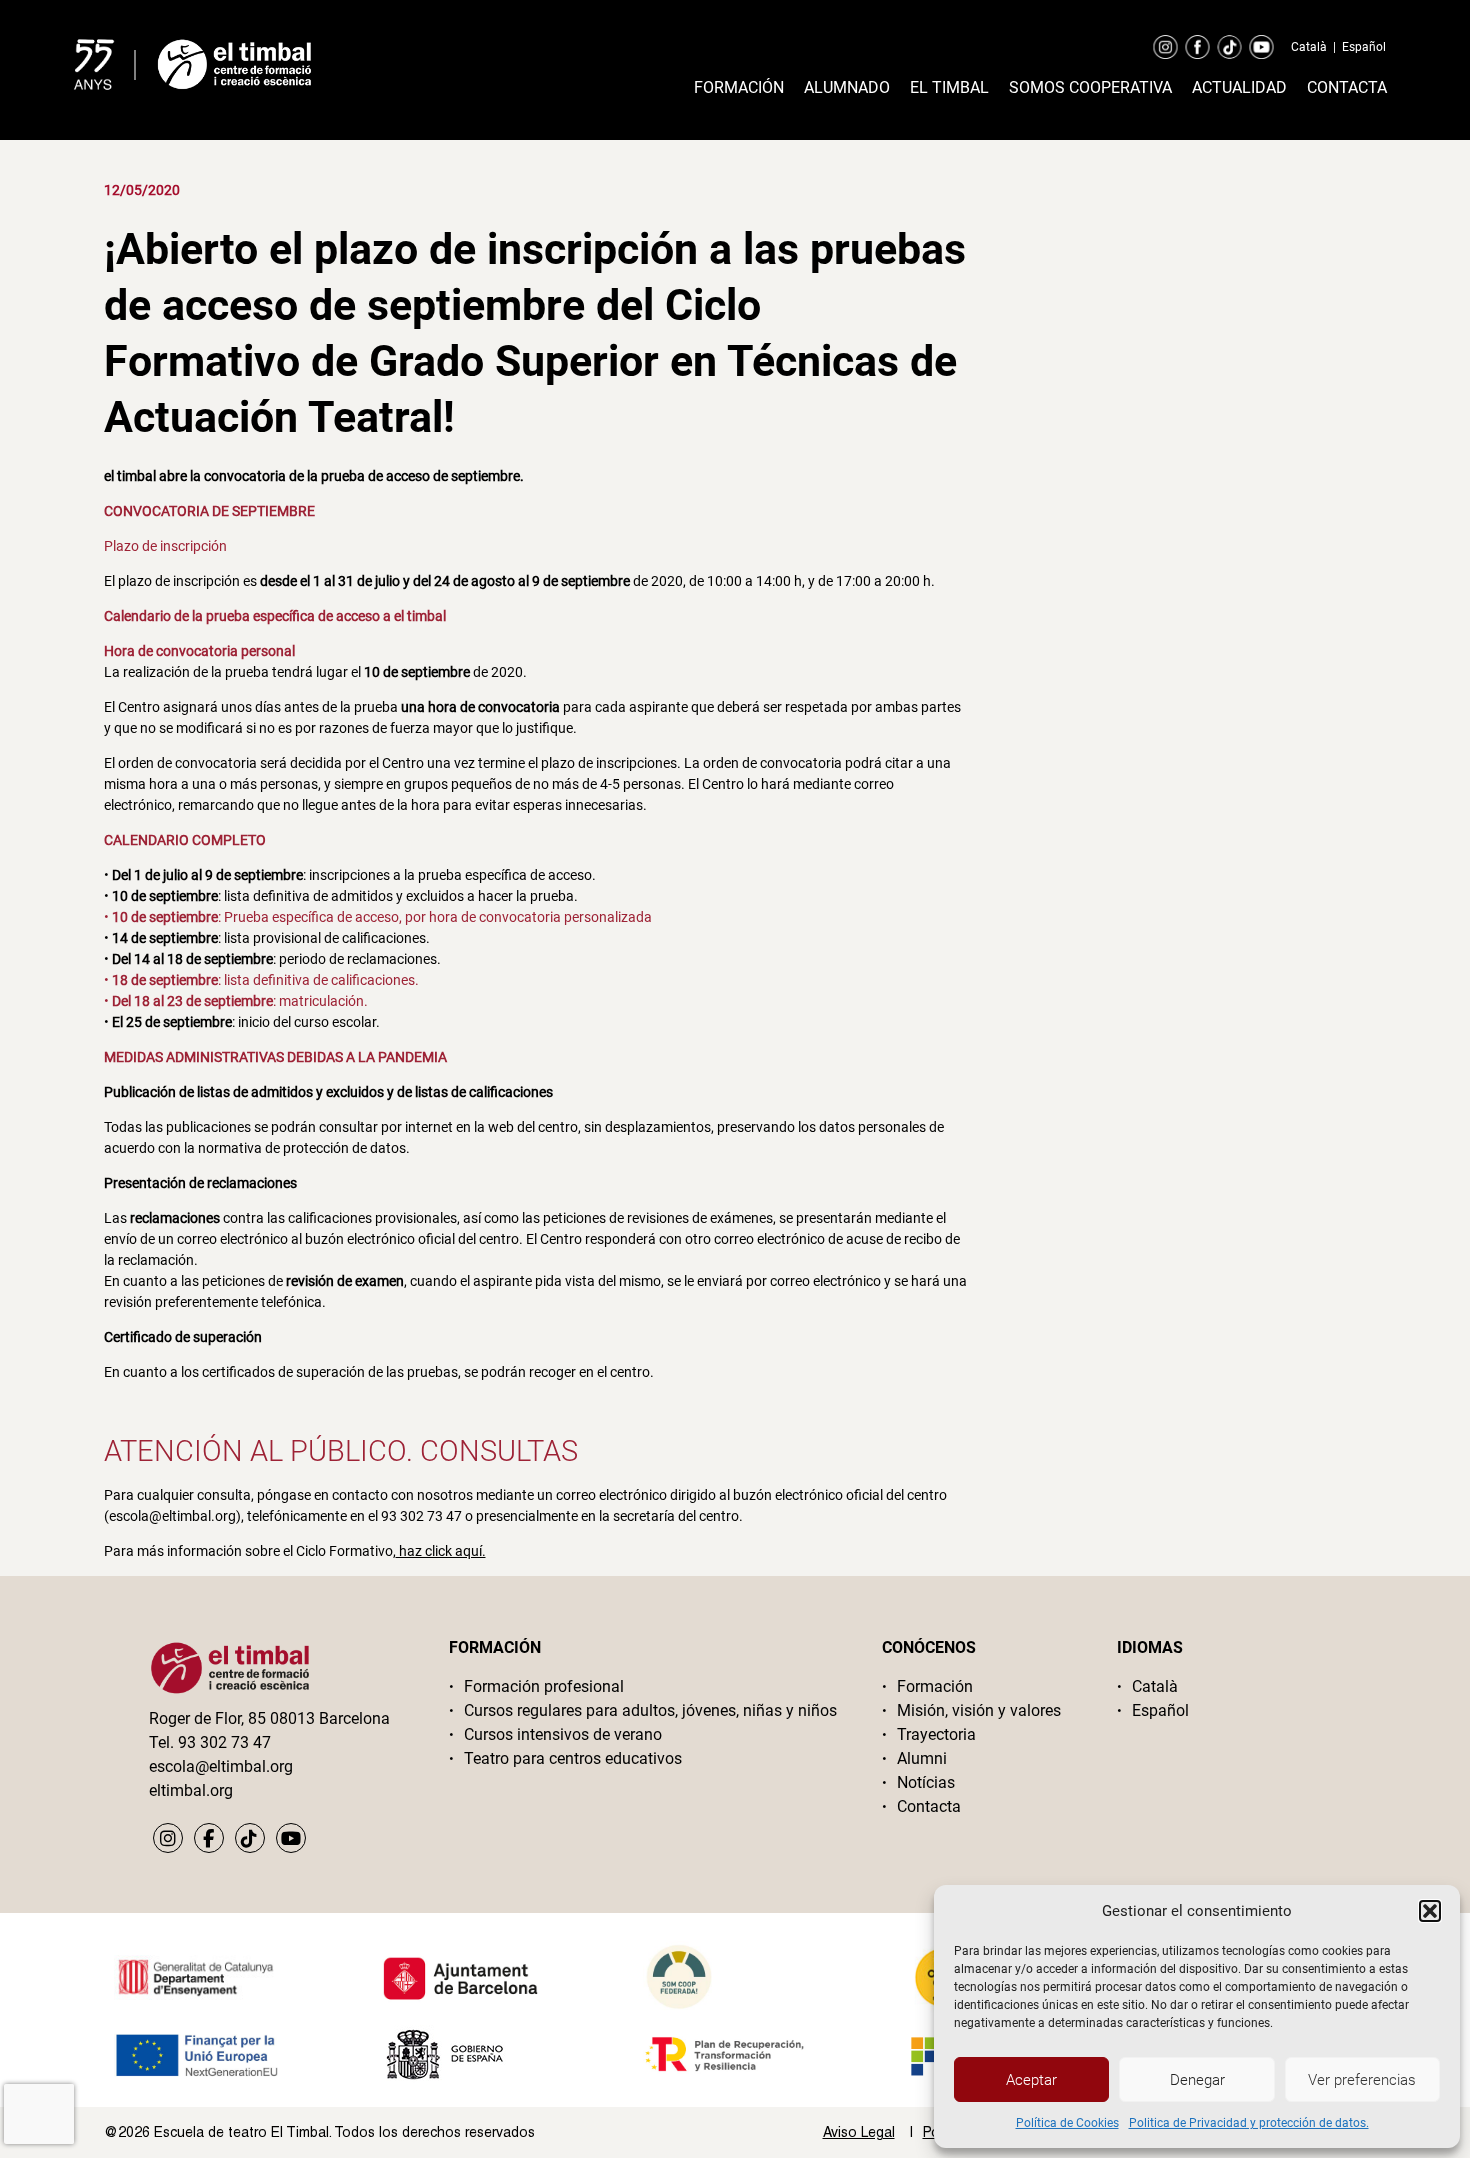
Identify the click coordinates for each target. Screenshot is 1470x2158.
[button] (1430, 1911)
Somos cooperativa (1090, 87)
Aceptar (1031, 2080)
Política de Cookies (1067, 2123)
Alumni (922, 1758)
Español (1364, 47)
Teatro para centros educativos (573, 1758)
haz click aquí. (441, 1551)
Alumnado (847, 87)
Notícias (926, 1782)
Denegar (1197, 2080)
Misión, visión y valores (979, 1710)
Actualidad (1239, 87)
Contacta (1347, 87)
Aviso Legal (859, 2132)
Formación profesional (544, 1686)
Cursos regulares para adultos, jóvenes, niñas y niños (650, 1710)
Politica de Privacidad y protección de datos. (1249, 2123)
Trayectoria (936, 1734)
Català (1309, 47)
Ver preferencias (1362, 2080)
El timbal (949, 87)
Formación (739, 87)
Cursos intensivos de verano (563, 1734)
